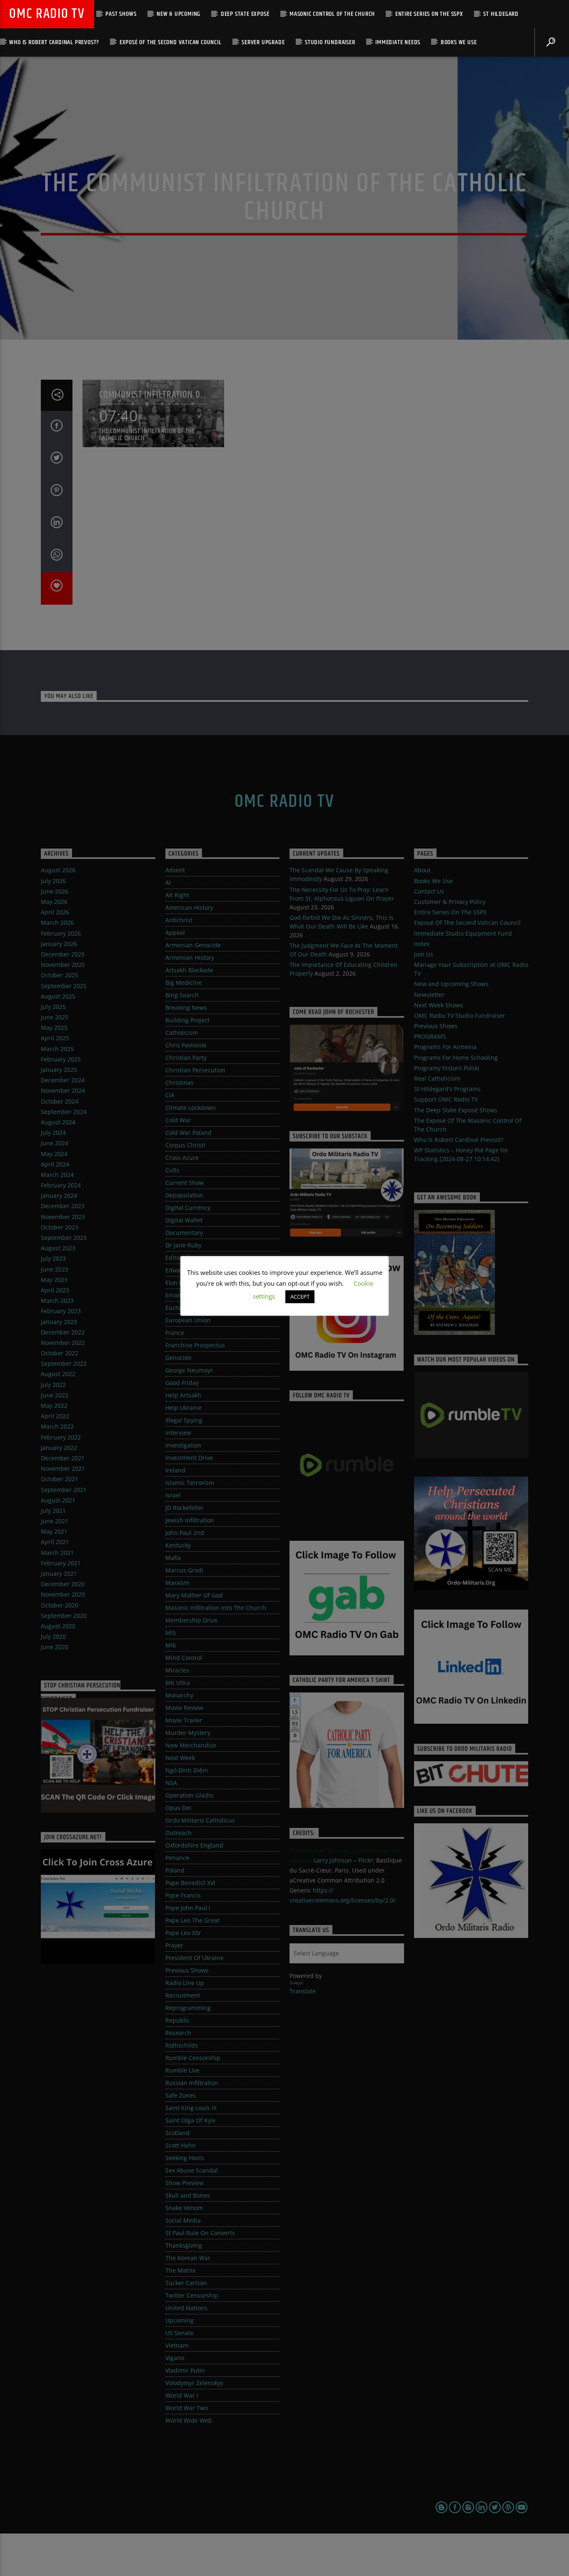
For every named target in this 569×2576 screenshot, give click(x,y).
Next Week (180, 1758)
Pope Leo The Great (192, 1920)
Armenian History (190, 958)
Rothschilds (182, 2045)
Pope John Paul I (188, 1908)
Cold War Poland (188, 1133)
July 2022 (53, 1385)
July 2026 (53, 881)
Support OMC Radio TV (446, 1099)
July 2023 (53, 1258)
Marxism (177, 1583)
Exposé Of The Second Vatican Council (171, 42)
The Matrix (180, 2270)
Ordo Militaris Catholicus (200, 1820)
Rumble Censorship (193, 2058)
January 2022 (59, 1448)
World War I (182, 2395)
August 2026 (58, 870)
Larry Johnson (333, 1860)
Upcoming (180, 2320)
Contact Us (429, 891)
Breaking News (186, 1008)
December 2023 (63, 1206)
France (175, 1333)
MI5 (171, 1633)
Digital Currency (188, 1208)
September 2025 (64, 986)
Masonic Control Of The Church (332, 14)
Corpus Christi (185, 1145)
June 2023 (55, 1269)
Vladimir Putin (185, 2370)
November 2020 (63, 1594)
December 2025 (63, 954)
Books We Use (459, 42)
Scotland (177, 2133)
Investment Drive (189, 1458)
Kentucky (178, 1545)
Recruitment (183, 1995)
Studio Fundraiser (330, 42)
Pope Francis (183, 1895)
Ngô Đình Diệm (187, 1770)
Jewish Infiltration (190, 1520)
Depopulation (184, 1195)
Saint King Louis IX (191, 2108)
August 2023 (58, 1248)
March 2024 (57, 1175)
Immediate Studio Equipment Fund (463, 933)
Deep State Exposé (245, 14)
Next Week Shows (439, 1005)
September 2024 (64, 1112)
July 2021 (53, 1511)
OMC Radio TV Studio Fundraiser (460, 1015)
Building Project (187, 1020)
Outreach (178, 1833)
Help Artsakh (183, 1395)
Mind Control (184, 1658)
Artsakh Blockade (189, 970)
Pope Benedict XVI (190, 1883)
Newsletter (429, 995)
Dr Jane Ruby (183, 1245)
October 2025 (60, 975)
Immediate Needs (398, 42)
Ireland (175, 1470)
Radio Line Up (185, 1983)
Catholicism (182, 1033)
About (422, 870)
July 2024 (53, 1133)
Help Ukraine (183, 1408)
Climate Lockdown (191, 1108)
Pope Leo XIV (183, 1933)
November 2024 (63, 1090)
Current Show (185, 1183)
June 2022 (55, 1395)
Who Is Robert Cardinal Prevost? (54, 42)
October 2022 (60, 1353)
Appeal (175, 933)
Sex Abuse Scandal (192, 2170)
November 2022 (63, 1343)
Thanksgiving (184, 2245)
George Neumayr (189, 1370)
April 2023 (55, 1290)
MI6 (171, 1645)
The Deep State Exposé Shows (456, 1110)
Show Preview (185, 2183)
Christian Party (186, 1058)
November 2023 (63, 1217)
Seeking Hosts (185, 2158)
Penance (177, 1858)
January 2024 (59, 1195)
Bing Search (182, 995)
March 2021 (57, 1553)
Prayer (174, 1945)
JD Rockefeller (185, 1508)
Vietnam (177, 2345)
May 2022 (54, 1406)
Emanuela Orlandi (191, 1295)
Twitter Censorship (192, 2295)
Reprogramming (188, 2008)
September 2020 (64, 1616)
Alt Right (177, 895)
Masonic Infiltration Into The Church (216, 1608)
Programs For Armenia (445, 1047)
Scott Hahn (181, 2145)
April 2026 (55, 912)
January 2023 (59, 1322)
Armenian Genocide (193, 945)
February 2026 (61, 933)
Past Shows (121, 14)
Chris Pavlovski (186, 1045)
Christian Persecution (195, 1070)
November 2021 (63, 1468)
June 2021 (55, 1521)
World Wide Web (189, 2420)
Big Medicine (183, 983)
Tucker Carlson (186, 2283)
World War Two (187, 2408)
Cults (172, 1170)
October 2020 (60, 1605)
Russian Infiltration (192, 2083)
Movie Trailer (184, 1720)
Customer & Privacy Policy (450, 902)
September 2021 (64, 1490)
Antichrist (179, 920)
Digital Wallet (184, 1220)
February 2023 (61, 1311)
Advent (175, 870)
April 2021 (55, 1542)
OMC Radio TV (47, 14)
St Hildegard (501, 14)
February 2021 (61, 1563)
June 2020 (55, 1647)
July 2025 (53, 1007)
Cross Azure (182, 1158)
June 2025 (55, 1017)
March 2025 (57, 1049)
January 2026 (59, 944)
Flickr (366, 1860)
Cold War (178, 1120)
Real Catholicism (437, 1078)
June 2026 (55, 891)
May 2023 (54, 1280)
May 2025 (54, 1028)
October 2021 (60, 1479)
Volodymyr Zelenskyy (194, 2383)
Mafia (173, 1558)
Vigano (175, 2358)
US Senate (180, 2333)
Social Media (183, 2220)
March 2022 (57, 1426)
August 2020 (58, 1626)
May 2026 (54, 902)
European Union (188, 1320)
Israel (173, 1495)
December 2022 (63, 1332)
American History (189, 907)
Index (422, 944)
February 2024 (61, 1185)
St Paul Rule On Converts (200, 2233)
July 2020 (53, 1636)
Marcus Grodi (184, 1570)
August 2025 (58, 996)
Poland (175, 1870)
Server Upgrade (263, 42)
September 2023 (64, 1238)
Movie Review (184, 1708)
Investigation (183, 1445)
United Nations (186, 2308)
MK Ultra (178, 1683)
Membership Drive (191, 1620)
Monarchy (179, 1695)
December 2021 (63, 1458)
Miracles (177, 1670)
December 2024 (63, 1080)
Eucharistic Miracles (193, 1308)
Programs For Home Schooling (456, 1058)
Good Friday (182, 1383)
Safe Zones (181, 2095)
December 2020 (63, 1584)
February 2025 (61, 1059)
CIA (170, 1095)
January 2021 (59, 1573)
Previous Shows (187, 1970)
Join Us (424, 954)
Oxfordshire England (194, 1845)
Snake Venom (184, 2208)
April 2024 (55, 1164)
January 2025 (59, 1070)
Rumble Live (182, 2070)
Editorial (177, 1258)
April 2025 (55, 1038)
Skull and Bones (188, 2195)
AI (168, 882)
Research (178, 2033)
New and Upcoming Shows (451, 984)
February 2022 (61, 1437)
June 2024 (55, 1143)
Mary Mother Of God (194, 1595)
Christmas (180, 1083)
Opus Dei (178, 1808)
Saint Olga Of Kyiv (190, 2120)
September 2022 (64, 1363)
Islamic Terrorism (190, 1483)
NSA (171, 1783)
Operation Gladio (189, 1795)
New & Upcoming (178, 14)
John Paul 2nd (185, 1533)
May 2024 (54, 1154)
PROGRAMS (430, 1036)
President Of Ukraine (195, 1958)
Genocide (178, 1358)
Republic (178, 2020)
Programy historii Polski (447, 1068)
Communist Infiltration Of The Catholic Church (152, 395)
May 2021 (54, 1531)
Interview (178, 1433)
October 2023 (60, 1227)
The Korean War (188, 2258)
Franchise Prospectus (195, 1345)
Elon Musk (180, 1283)
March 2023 (57, 1301)
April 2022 (55, 1416)
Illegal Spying (184, 1420)
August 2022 (58, 1374)
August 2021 (58, 1500)
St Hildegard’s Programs (447, 1089)
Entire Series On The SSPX (429, 14)
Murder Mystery (188, 1733)
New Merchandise (191, 1745)
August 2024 (58, 1122)
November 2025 (63, 965)
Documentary (184, 1233)
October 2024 (60, 1101)
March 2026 (57, 923)
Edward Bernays (188, 1270)
